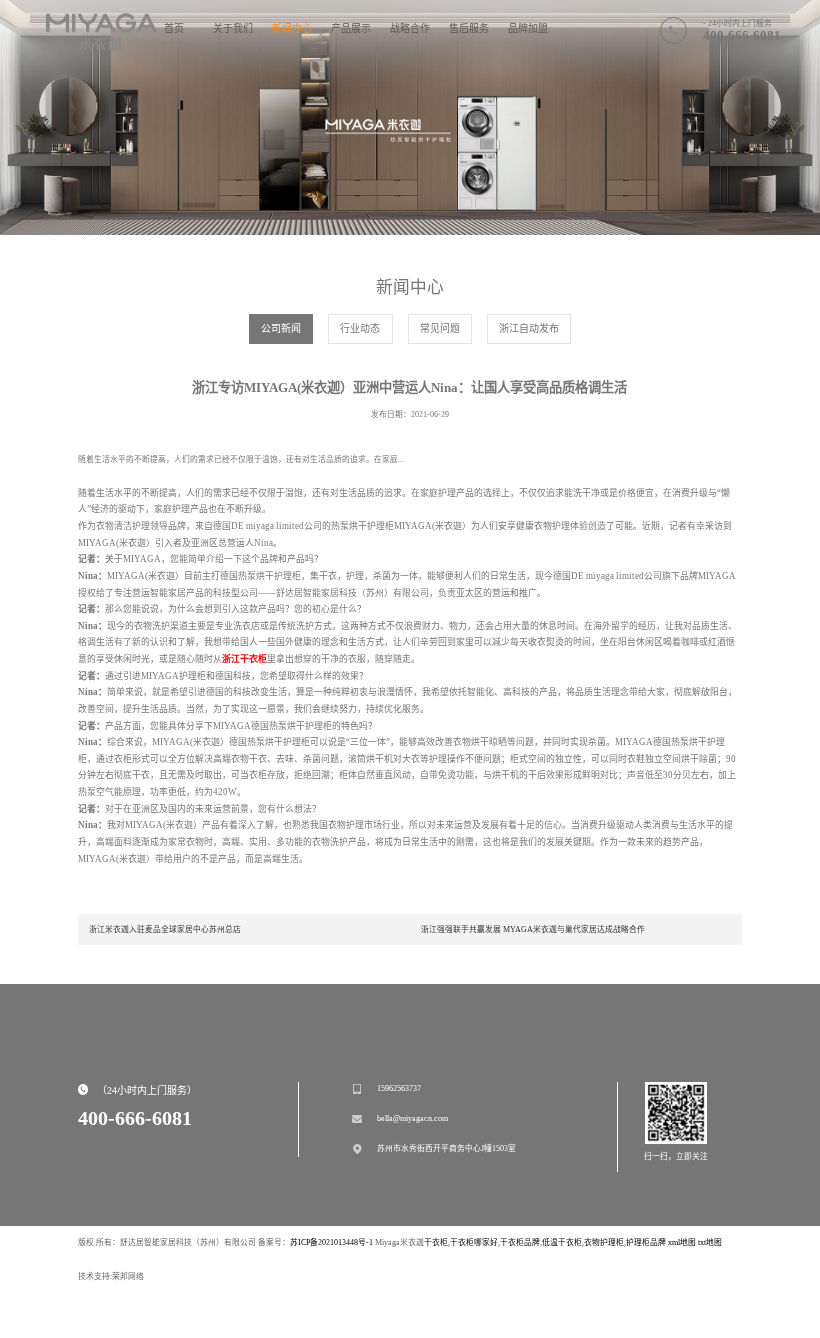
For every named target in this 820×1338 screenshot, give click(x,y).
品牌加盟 (528, 28)
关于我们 (233, 28)
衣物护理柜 (604, 1242)
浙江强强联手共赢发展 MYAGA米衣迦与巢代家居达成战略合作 (533, 929)
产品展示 (351, 28)
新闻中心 (292, 28)
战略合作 (410, 28)
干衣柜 (436, 1242)
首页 (174, 28)
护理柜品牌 (646, 1242)
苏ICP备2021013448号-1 (331, 1242)
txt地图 (710, 1242)
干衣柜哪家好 (474, 1242)
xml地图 (682, 1242)
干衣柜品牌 (520, 1242)
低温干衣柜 (562, 1242)
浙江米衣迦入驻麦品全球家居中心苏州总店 (165, 929)
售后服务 (469, 28)
